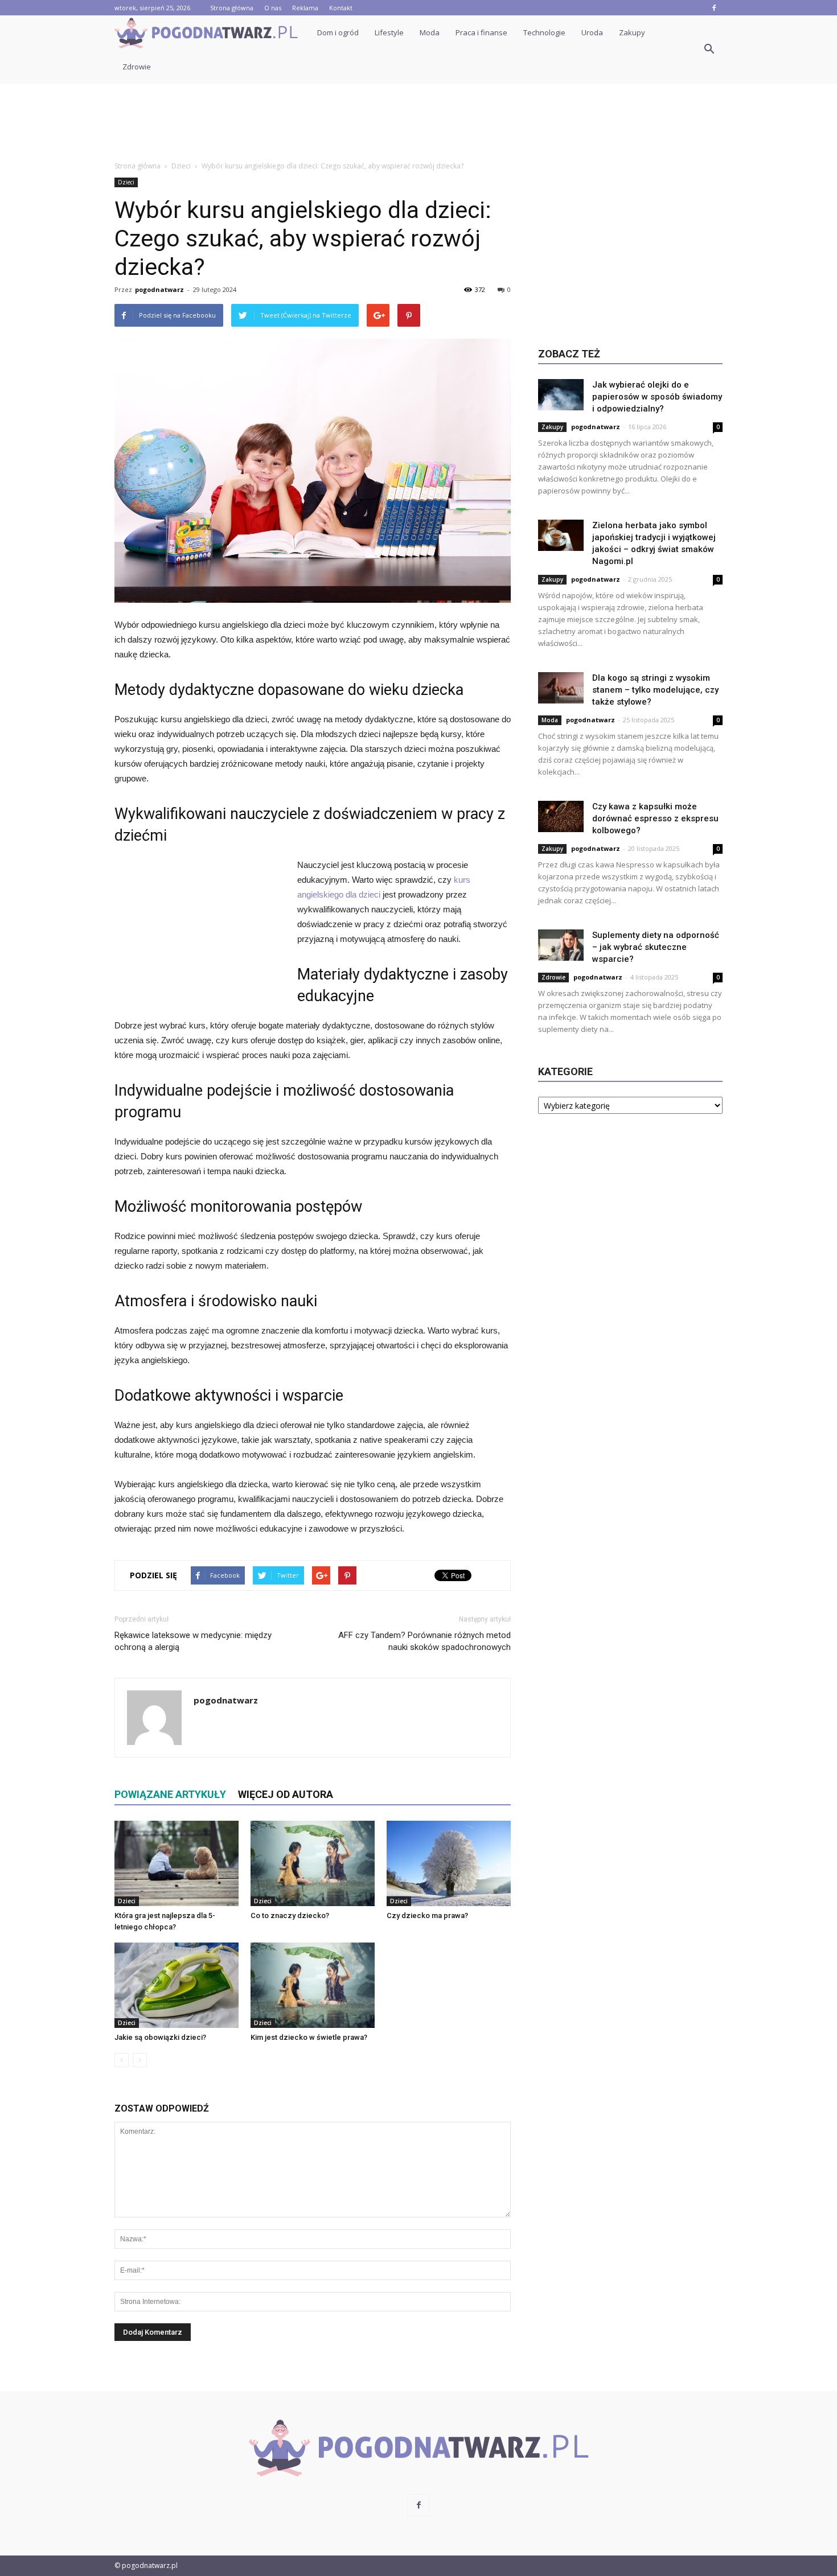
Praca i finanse (481, 32)
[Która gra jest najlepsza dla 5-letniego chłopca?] (177, 1863)
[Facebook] (714, 8)
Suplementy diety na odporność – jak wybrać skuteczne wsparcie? (656, 947)
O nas (273, 8)
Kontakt (341, 8)
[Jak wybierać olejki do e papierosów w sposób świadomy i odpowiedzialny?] (561, 395)
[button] (709, 50)
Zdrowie (137, 67)
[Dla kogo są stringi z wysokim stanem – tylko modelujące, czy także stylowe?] (561, 688)
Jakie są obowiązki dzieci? (160, 2037)
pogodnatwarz (159, 289)
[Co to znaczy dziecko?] (313, 1863)
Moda (430, 32)
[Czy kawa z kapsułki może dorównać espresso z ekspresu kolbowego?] (561, 816)
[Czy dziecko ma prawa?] (449, 1863)
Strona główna (232, 8)
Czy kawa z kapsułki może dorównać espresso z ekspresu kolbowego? (655, 818)
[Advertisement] (419, 123)
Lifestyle (389, 32)
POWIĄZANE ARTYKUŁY (170, 1794)
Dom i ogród (338, 32)
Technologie (544, 32)
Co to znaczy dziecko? (290, 1915)
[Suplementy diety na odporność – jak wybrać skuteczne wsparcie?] (561, 945)
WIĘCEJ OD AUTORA (286, 1794)
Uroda (592, 32)
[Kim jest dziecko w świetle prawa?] (313, 1985)
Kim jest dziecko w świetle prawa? (309, 2037)
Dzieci (126, 182)
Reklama (305, 8)
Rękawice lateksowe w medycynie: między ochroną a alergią (193, 1641)
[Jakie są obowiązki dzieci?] (177, 1985)
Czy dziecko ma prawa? (427, 1915)
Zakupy (632, 32)
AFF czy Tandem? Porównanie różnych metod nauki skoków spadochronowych (424, 1641)
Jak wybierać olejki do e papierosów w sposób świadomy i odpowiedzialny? (657, 397)
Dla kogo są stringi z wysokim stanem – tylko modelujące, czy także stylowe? (655, 690)
